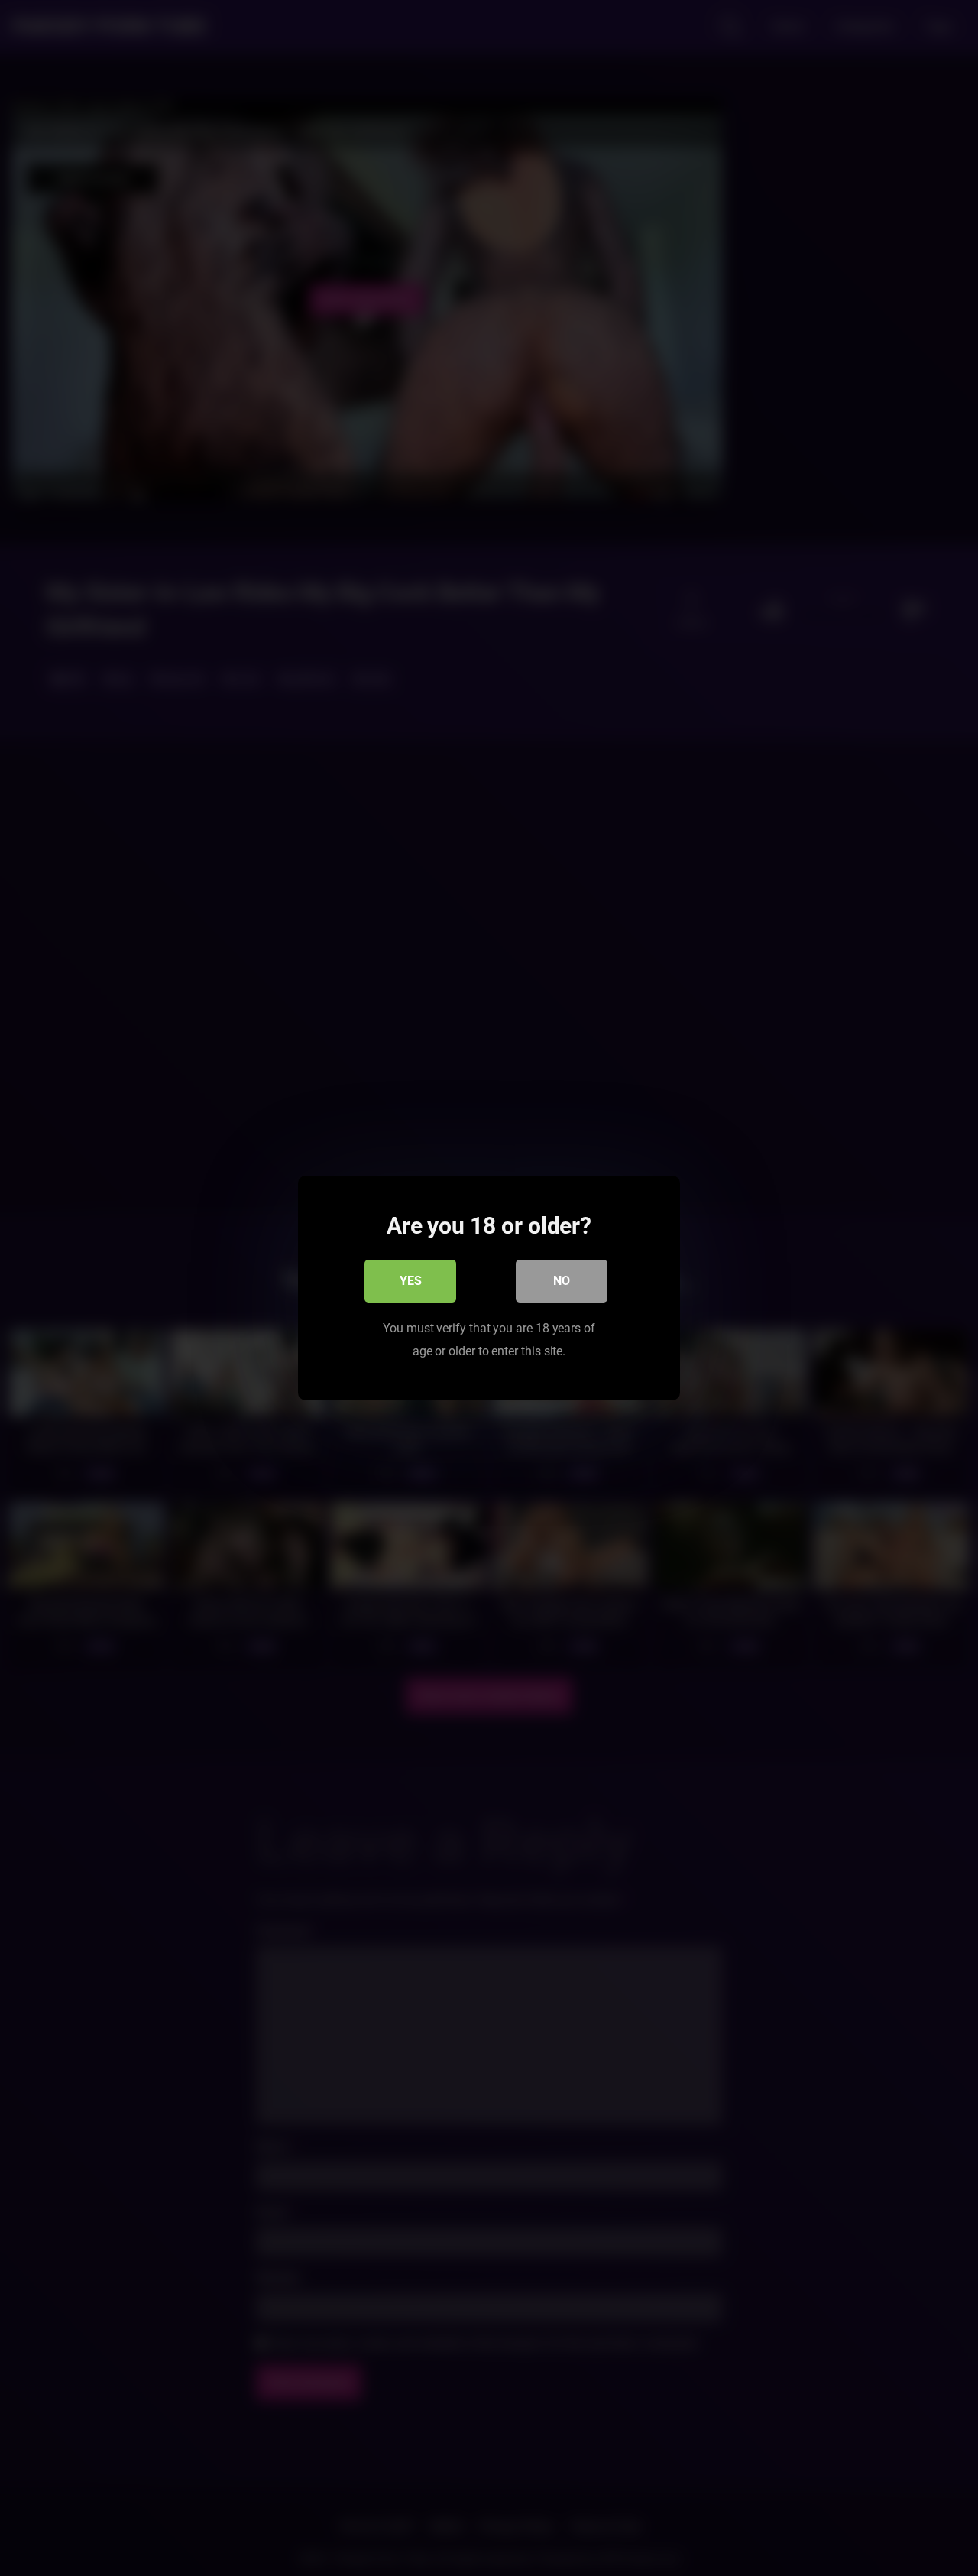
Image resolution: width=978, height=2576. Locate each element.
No (562, 1281)
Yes (411, 1281)
